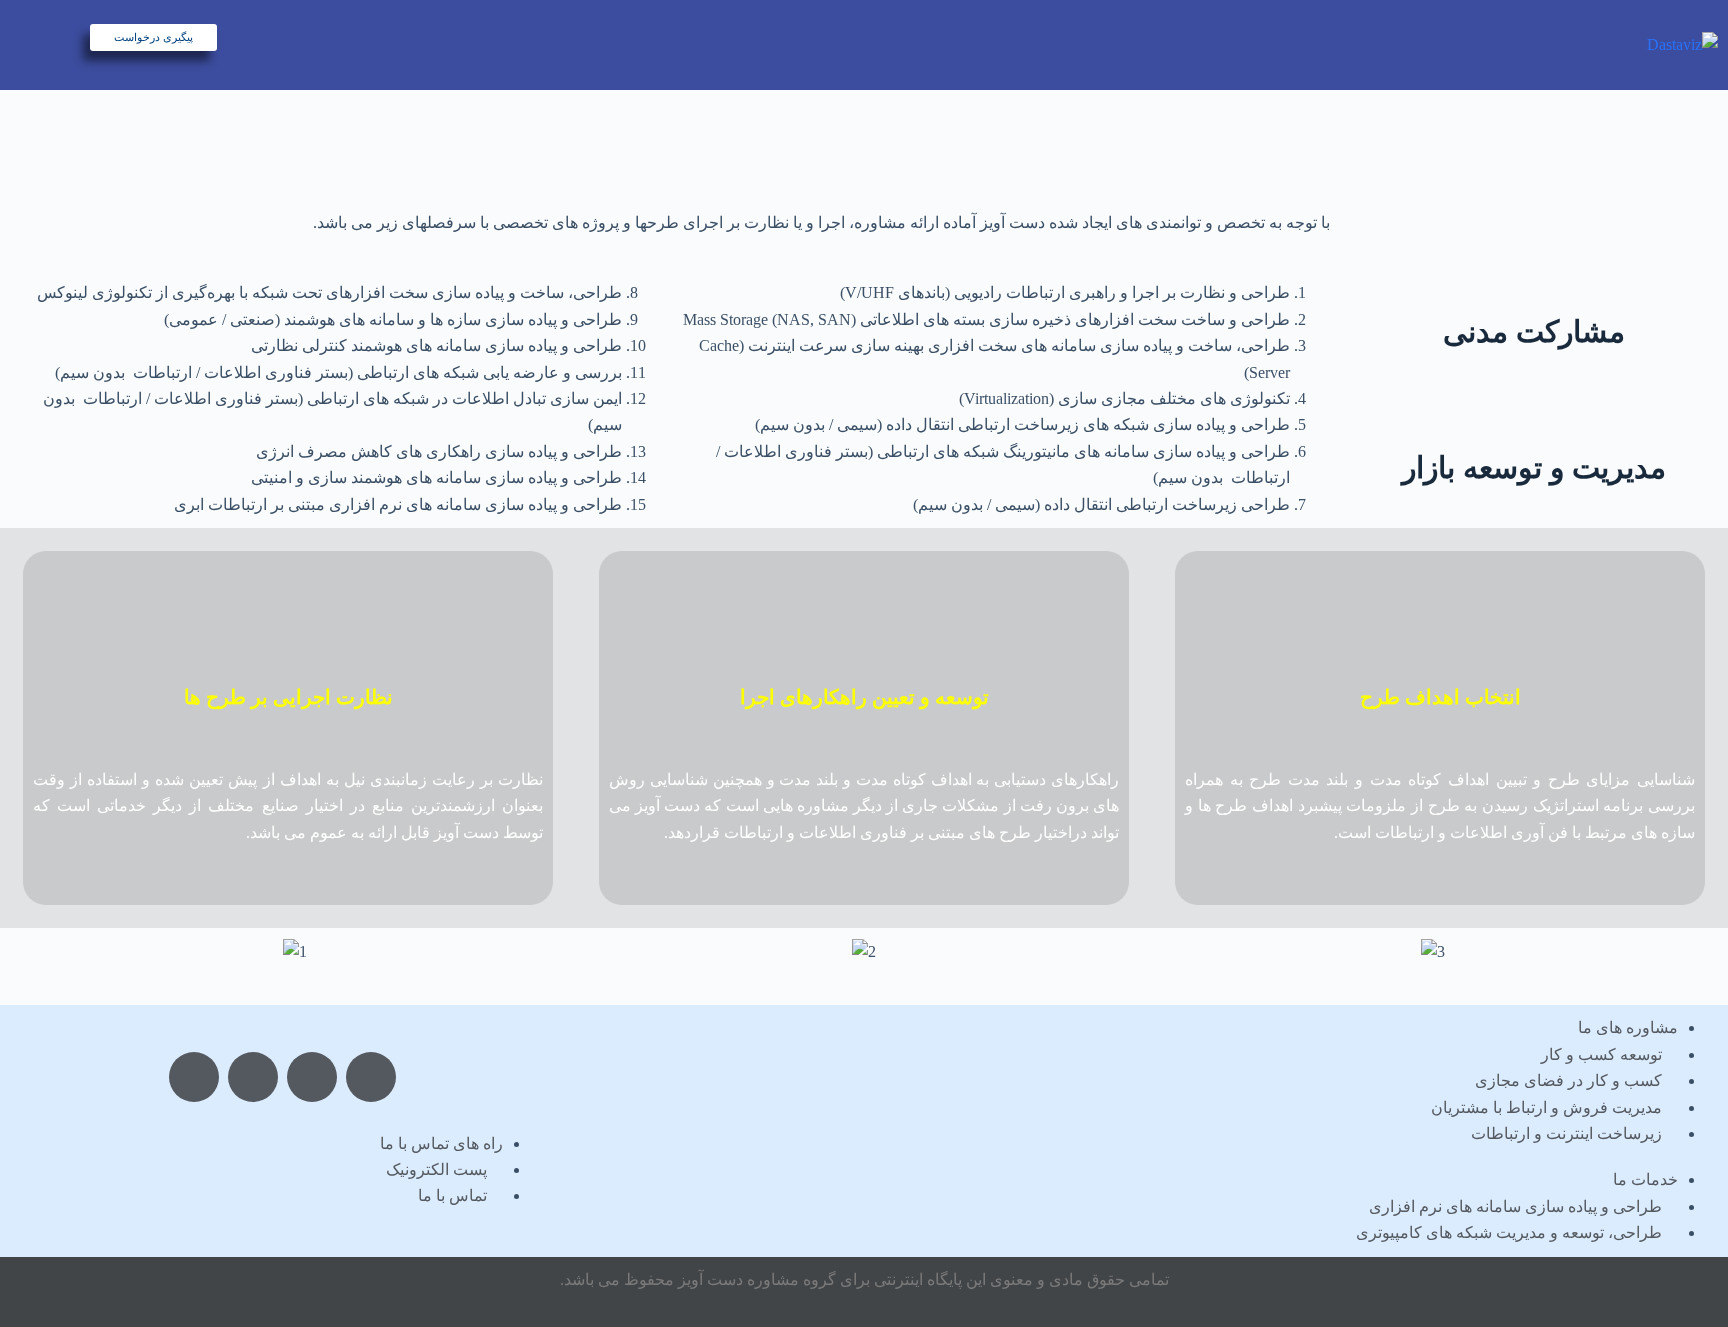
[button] (29, 951)
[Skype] (312, 1077)
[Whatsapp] (253, 1077)
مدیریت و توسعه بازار (1534, 467)
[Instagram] (194, 1077)
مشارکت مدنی (1534, 331)
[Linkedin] (371, 1077)
